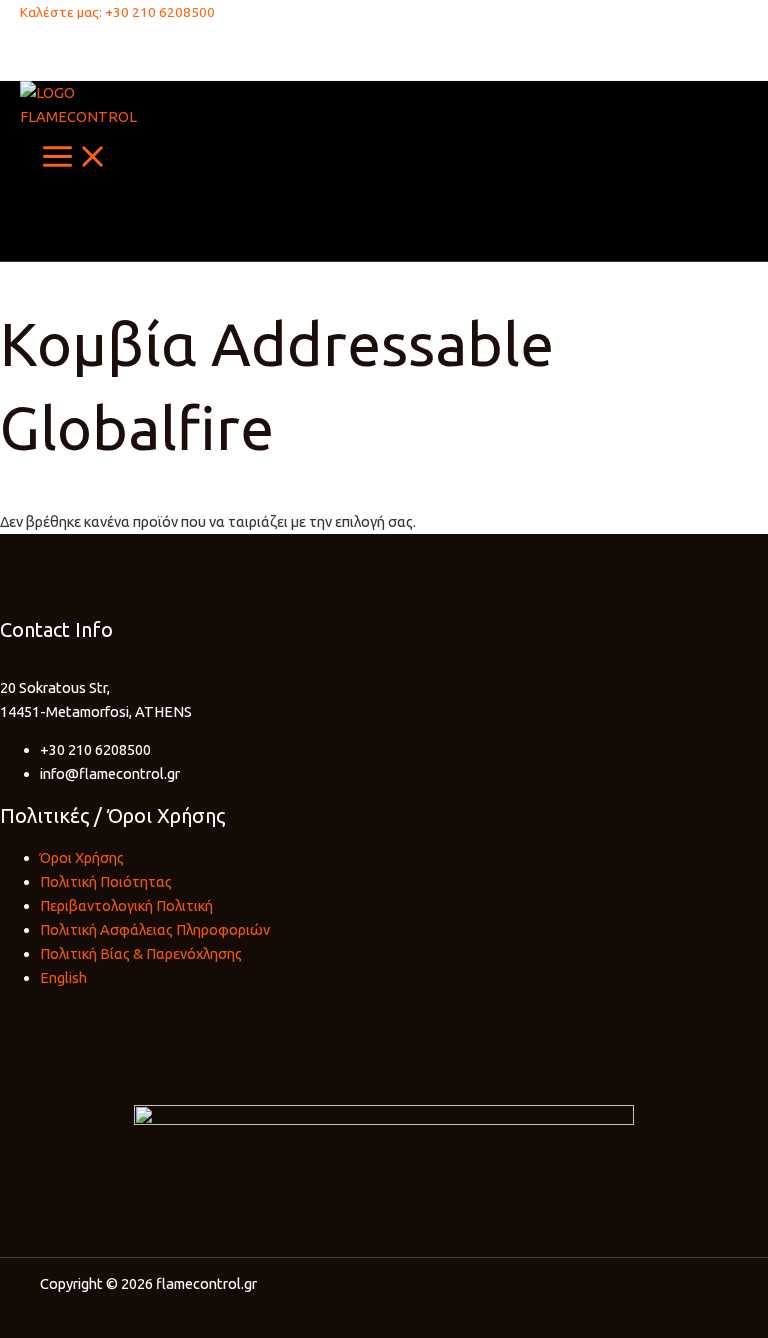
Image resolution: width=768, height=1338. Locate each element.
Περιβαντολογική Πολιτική (126, 905)
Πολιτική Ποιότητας (106, 881)
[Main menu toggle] (75, 158)
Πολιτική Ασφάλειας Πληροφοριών (155, 929)
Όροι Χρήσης (82, 857)
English (63, 977)
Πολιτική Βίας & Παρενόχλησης (141, 953)
